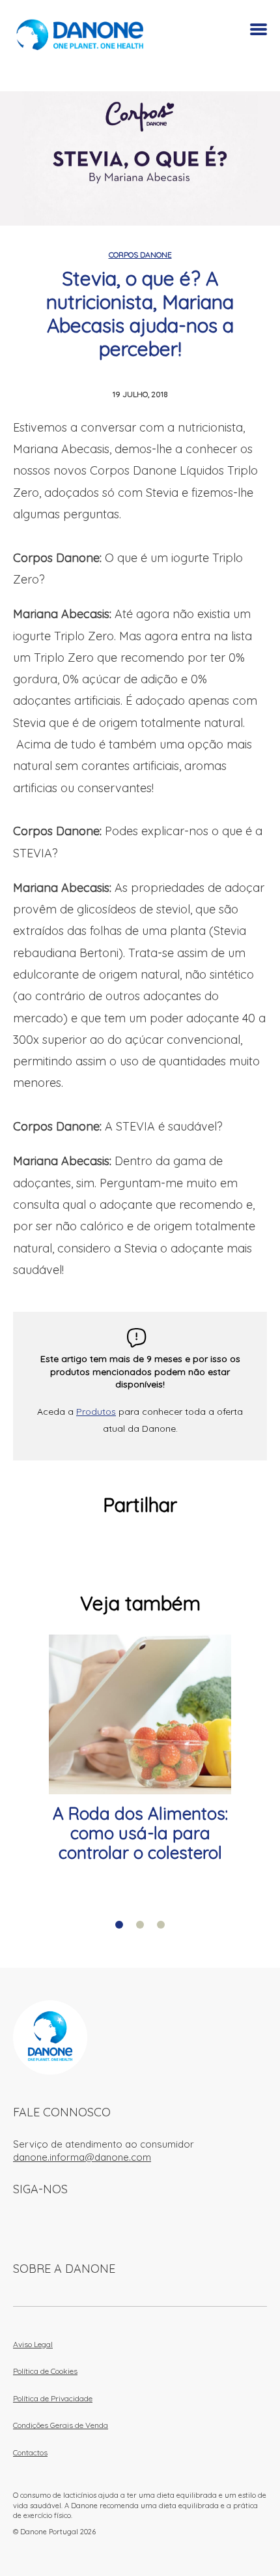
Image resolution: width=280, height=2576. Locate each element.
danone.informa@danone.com (82, 2157)
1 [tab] (119, 1925)
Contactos (30, 2452)
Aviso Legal (33, 2344)
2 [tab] (140, 1925)
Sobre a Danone (64, 2269)
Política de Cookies (45, 2371)
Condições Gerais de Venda (61, 2425)
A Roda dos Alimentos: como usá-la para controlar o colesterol (140, 1833)
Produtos (96, 1412)
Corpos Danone (140, 255)
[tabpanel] (140, 1749)
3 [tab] (161, 1925)
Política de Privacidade (53, 2398)
